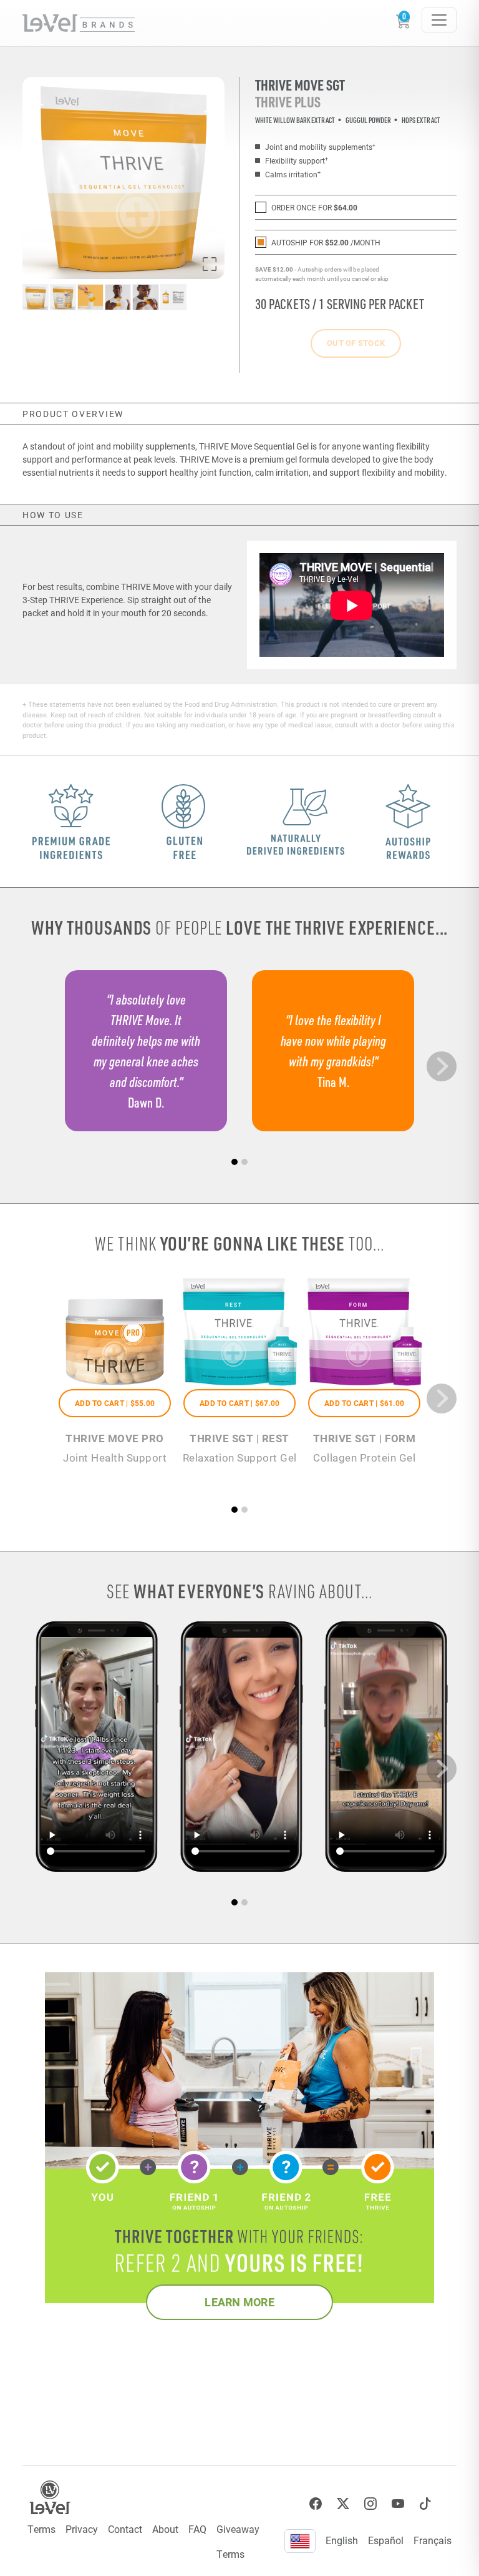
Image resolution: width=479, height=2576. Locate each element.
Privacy (82, 2529)
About (165, 2529)
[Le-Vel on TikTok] (425, 2504)
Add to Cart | (115, 1403)
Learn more (239, 2302)
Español (386, 2540)
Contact (125, 2529)
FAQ (197, 2529)
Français (433, 2540)
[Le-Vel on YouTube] (398, 2504)
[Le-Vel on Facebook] (316, 2504)
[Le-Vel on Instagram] (370, 2504)
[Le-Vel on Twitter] (343, 2504)
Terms (41, 2529)
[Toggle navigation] (439, 20)
